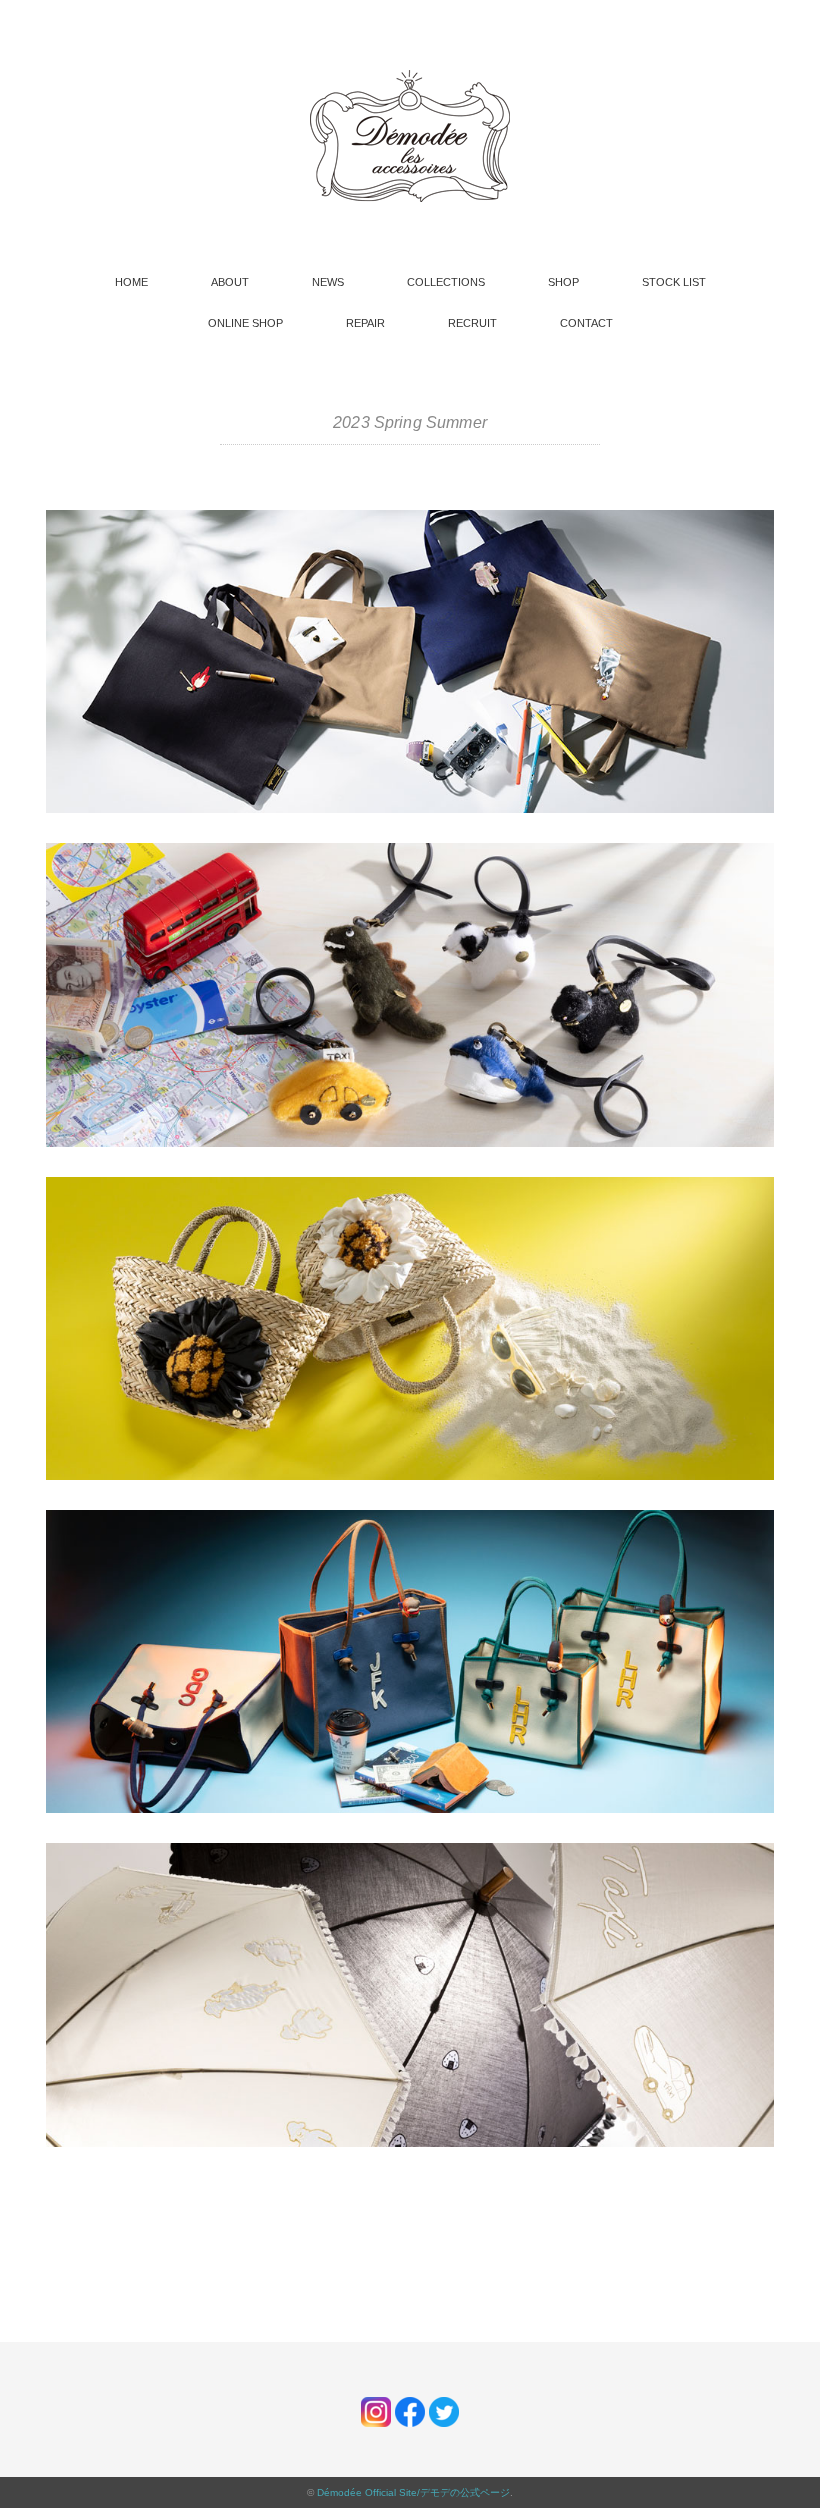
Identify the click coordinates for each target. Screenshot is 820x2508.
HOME (131, 282)
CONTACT (586, 323)
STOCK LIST (674, 282)
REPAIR (365, 323)
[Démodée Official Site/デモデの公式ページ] (410, 80)
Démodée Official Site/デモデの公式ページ (413, 2492)
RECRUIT (472, 323)
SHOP (563, 282)
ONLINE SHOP (245, 323)
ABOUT (230, 282)
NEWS (328, 282)
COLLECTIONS (446, 282)
